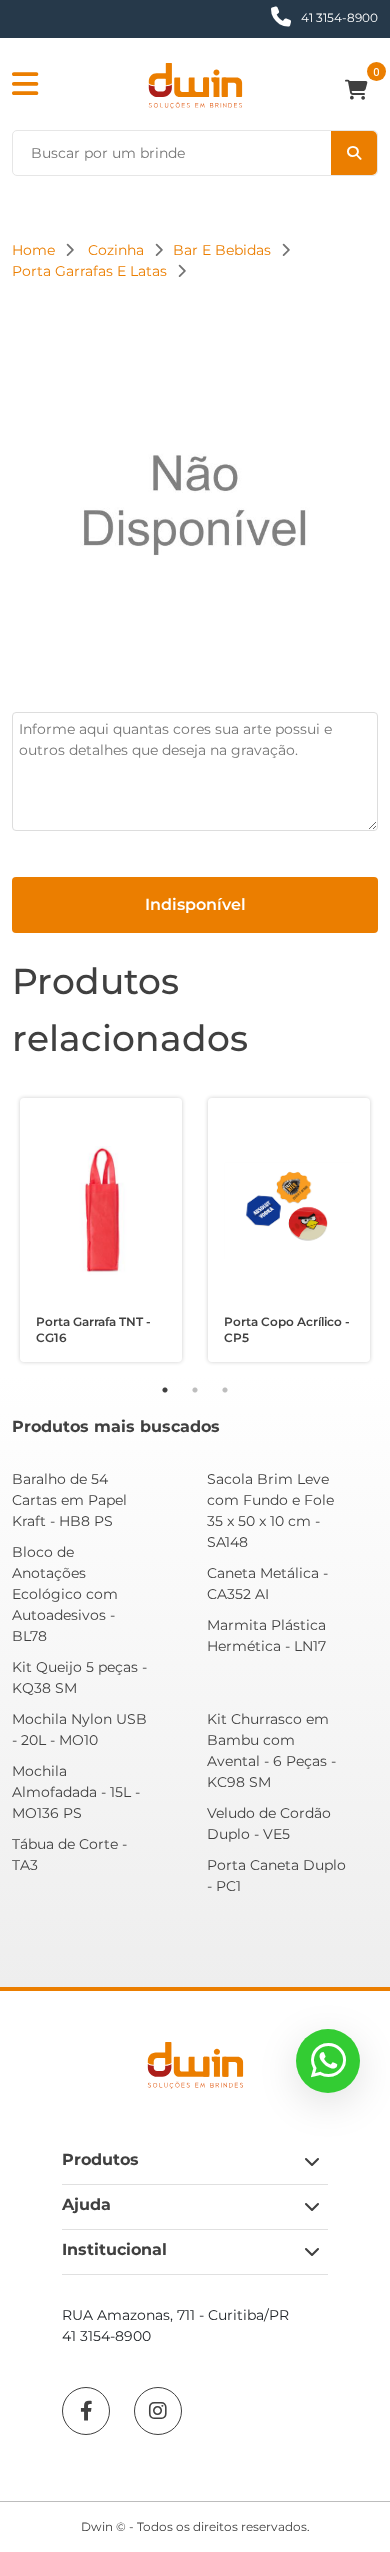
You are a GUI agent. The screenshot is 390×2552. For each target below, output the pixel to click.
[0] (361, 92)
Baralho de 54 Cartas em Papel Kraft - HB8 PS (69, 1500)
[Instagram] (158, 2411)
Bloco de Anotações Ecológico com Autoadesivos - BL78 (65, 1594)
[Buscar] (354, 153)
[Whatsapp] (328, 2061)
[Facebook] (86, 2411)
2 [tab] (195, 1390)
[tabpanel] (101, 1230)
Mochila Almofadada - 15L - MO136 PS (76, 1792)
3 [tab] (225, 1390)
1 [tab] (165, 1390)
